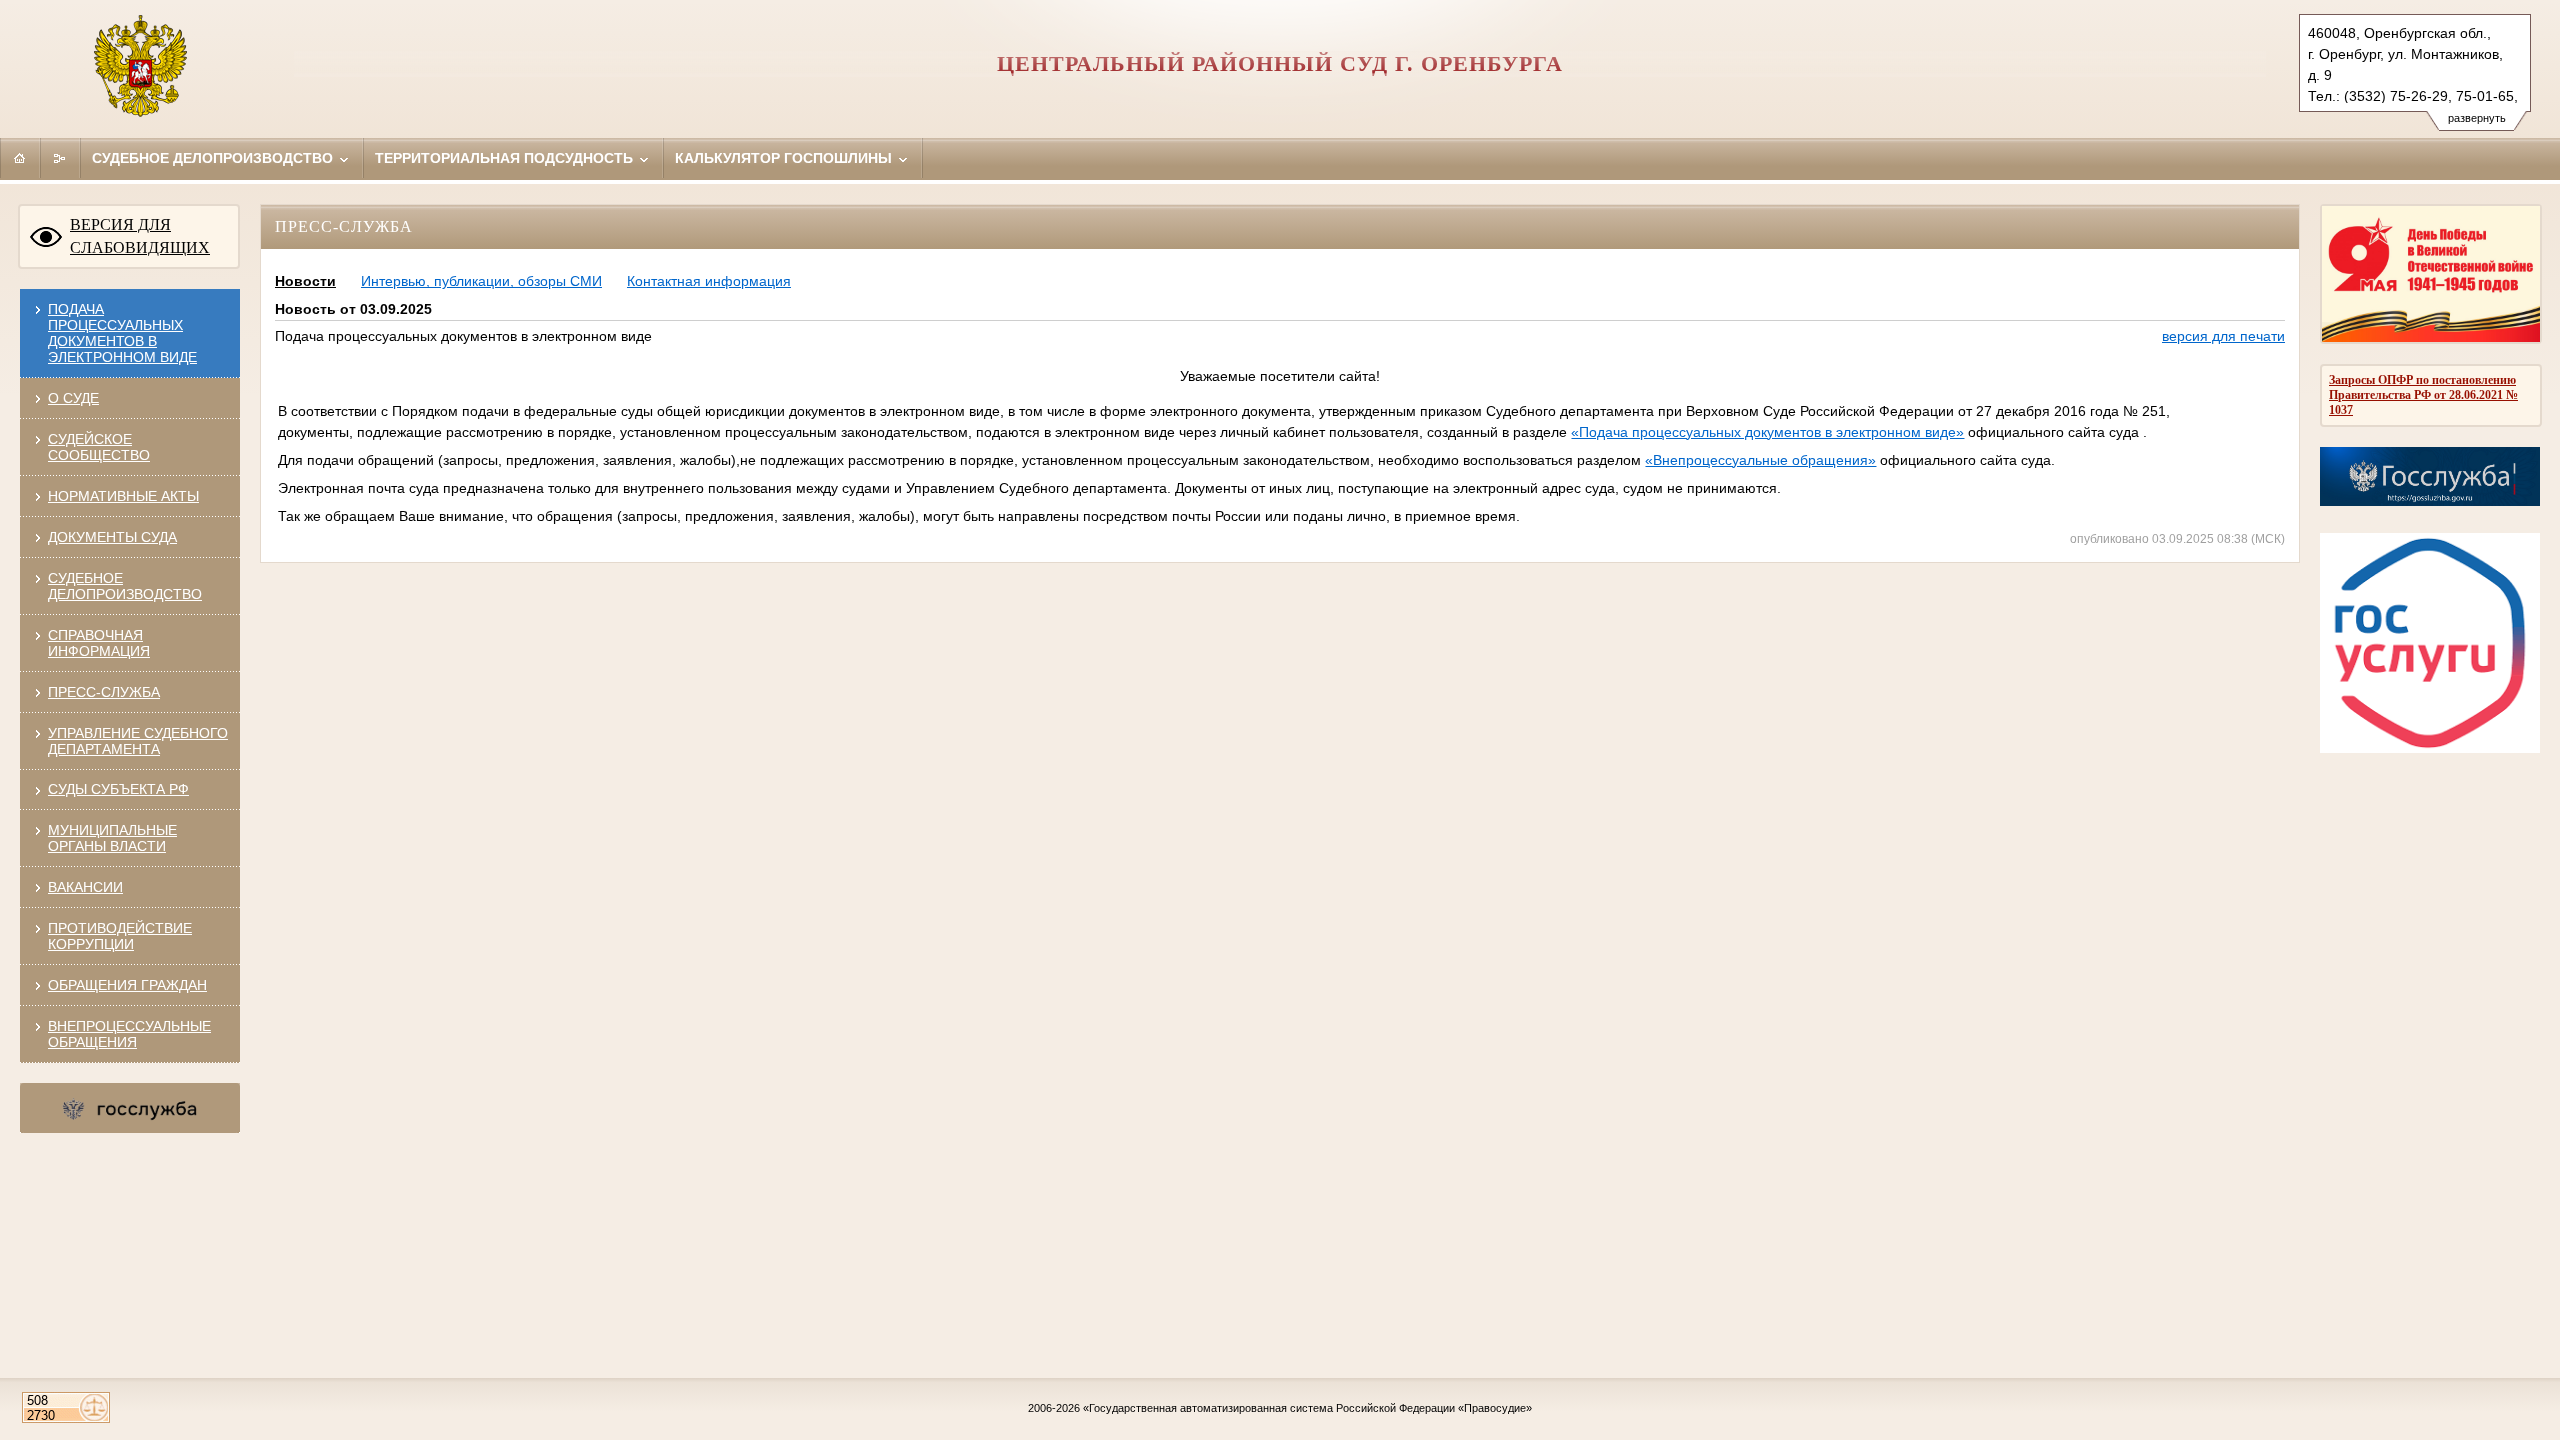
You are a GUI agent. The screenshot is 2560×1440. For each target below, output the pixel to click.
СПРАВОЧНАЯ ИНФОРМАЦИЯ (99, 643)
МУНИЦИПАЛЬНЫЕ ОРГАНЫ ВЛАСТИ (112, 838)
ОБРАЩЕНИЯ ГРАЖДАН (127, 985)
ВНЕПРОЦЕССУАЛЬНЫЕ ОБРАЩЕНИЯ (129, 1034)
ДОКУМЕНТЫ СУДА (112, 537)
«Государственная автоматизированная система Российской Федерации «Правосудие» (1307, 1408)
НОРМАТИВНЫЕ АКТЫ (123, 496)
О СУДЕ (73, 398)
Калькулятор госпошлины (785, 158)
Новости (305, 281)
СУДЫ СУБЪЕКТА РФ (118, 789)
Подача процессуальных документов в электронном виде (122, 333)
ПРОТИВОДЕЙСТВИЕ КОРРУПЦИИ (120, 936)
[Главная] (20, 158)
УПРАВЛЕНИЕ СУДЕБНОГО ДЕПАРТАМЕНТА (138, 741)
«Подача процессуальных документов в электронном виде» (1767, 432)
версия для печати (2223, 336)
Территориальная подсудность (506, 158)
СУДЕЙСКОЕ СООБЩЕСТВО (99, 447)
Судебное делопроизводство (214, 158)
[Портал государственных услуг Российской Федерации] (2430, 748)
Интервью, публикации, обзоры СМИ (481, 281)
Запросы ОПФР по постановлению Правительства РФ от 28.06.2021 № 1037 (2423, 395)
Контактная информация (709, 281)
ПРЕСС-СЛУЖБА (104, 692)
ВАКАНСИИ (85, 887)
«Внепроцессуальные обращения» (1760, 460)
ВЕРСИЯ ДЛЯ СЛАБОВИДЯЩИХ (140, 236)
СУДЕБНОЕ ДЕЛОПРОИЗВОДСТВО (125, 586)
